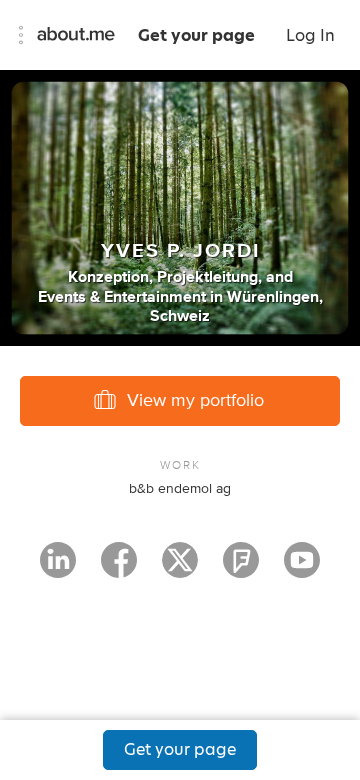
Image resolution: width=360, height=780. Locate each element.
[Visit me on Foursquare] (241, 569)
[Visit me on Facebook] (119, 569)
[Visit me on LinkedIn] (58, 569)
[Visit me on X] (180, 569)
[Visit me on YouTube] (302, 569)
